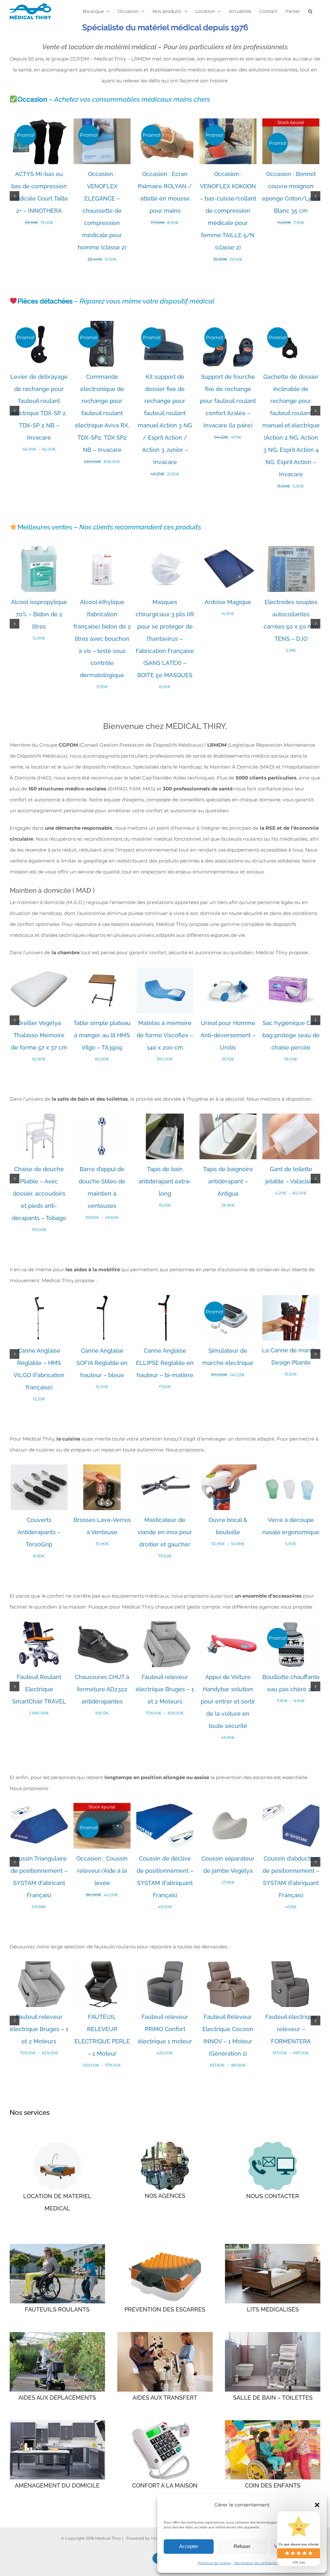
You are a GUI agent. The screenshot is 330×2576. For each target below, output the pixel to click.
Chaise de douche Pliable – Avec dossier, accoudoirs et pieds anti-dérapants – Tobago (39, 1194)
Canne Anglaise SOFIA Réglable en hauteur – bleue (102, 1363)
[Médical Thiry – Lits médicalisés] (273, 2246)
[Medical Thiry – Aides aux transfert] (165, 2334)
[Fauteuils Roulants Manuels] (57, 2246)
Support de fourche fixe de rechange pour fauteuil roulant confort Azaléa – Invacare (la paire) (228, 401)
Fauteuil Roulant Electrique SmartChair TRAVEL (39, 1689)
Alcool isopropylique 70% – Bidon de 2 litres (39, 614)
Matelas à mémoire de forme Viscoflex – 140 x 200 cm (165, 1035)
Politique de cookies (214, 2563)
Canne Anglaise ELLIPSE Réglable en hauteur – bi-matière (165, 1363)
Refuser (242, 2546)
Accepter (189, 2546)
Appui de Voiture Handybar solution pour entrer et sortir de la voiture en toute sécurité (228, 1701)
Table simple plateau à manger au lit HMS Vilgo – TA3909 (102, 1035)
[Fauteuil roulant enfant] (273, 2423)
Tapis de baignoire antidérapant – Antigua (228, 1181)
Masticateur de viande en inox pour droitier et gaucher (165, 1532)
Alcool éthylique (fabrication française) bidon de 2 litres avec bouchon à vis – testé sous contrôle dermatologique (102, 639)
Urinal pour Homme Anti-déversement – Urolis (228, 1035)
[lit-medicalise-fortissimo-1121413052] (57, 2144)
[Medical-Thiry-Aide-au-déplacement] (57, 2334)
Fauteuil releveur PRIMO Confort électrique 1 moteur (165, 2029)
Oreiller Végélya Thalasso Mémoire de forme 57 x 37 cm (39, 1035)
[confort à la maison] (165, 2423)
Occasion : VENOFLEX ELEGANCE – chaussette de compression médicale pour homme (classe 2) (102, 211)
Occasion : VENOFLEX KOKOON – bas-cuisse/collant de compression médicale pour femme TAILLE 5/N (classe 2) (228, 211)
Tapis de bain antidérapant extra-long (165, 1181)
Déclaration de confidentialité (259, 2563)
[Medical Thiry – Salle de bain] (273, 2334)
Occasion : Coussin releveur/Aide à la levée (102, 1871)
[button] (317, 2505)
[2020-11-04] (165, 2144)
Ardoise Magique (228, 602)
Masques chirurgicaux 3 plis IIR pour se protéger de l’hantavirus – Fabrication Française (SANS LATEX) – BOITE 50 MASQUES (165, 639)
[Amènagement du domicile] (57, 2423)
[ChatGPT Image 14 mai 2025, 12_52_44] (273, 2144)
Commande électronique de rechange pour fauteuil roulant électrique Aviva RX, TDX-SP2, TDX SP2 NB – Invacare (102, 413)
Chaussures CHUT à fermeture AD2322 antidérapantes (102, 1689)
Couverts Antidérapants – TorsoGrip (39, 1532)
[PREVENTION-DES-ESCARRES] (165, 2246)
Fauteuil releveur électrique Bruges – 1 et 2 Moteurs (165, 1689)
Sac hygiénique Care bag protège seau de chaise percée (291, 1035)
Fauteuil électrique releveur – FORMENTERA (291, 2029)
